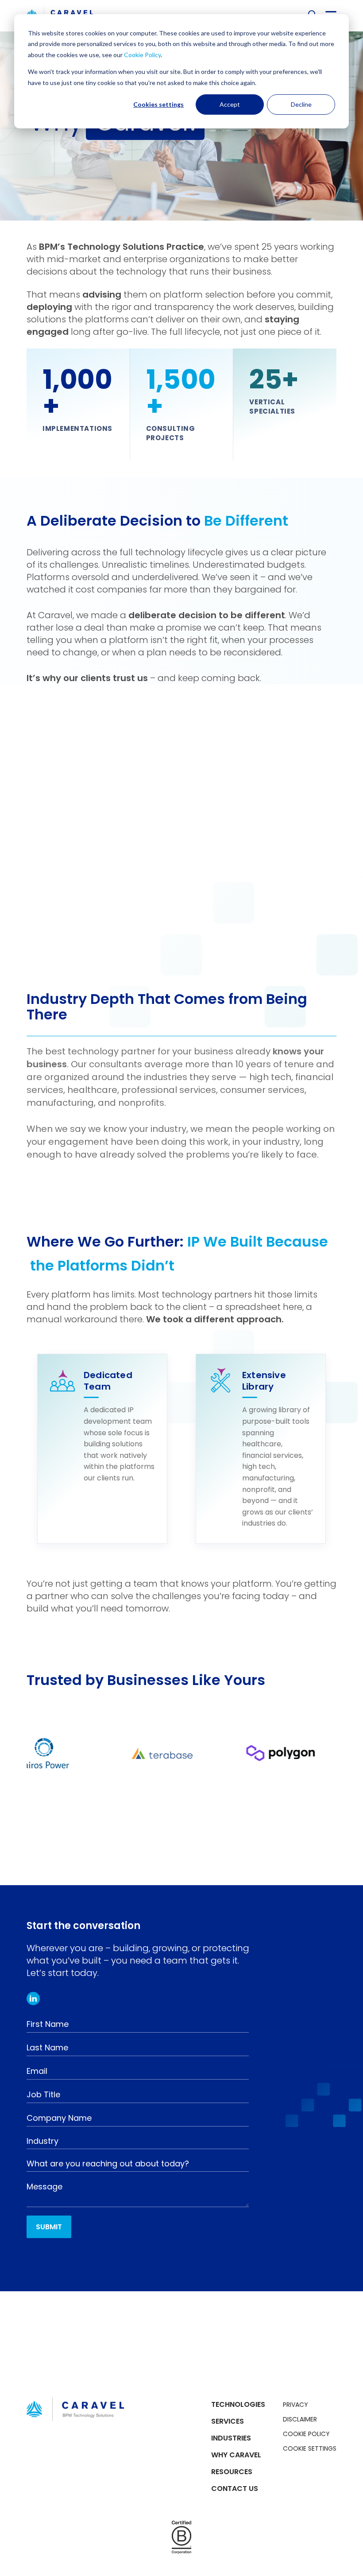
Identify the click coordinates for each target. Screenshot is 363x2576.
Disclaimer (300, 2419)
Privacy (295, 2405)
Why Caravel (236, 2455)
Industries (231, 2438)
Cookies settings (158, 104)
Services (228, 2421)
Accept (230, 104)
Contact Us (235, 2489)
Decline (301, 104)
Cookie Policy (142, 55)
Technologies (238, 2404)
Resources (232, 2472)
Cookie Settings (310, 2448)
